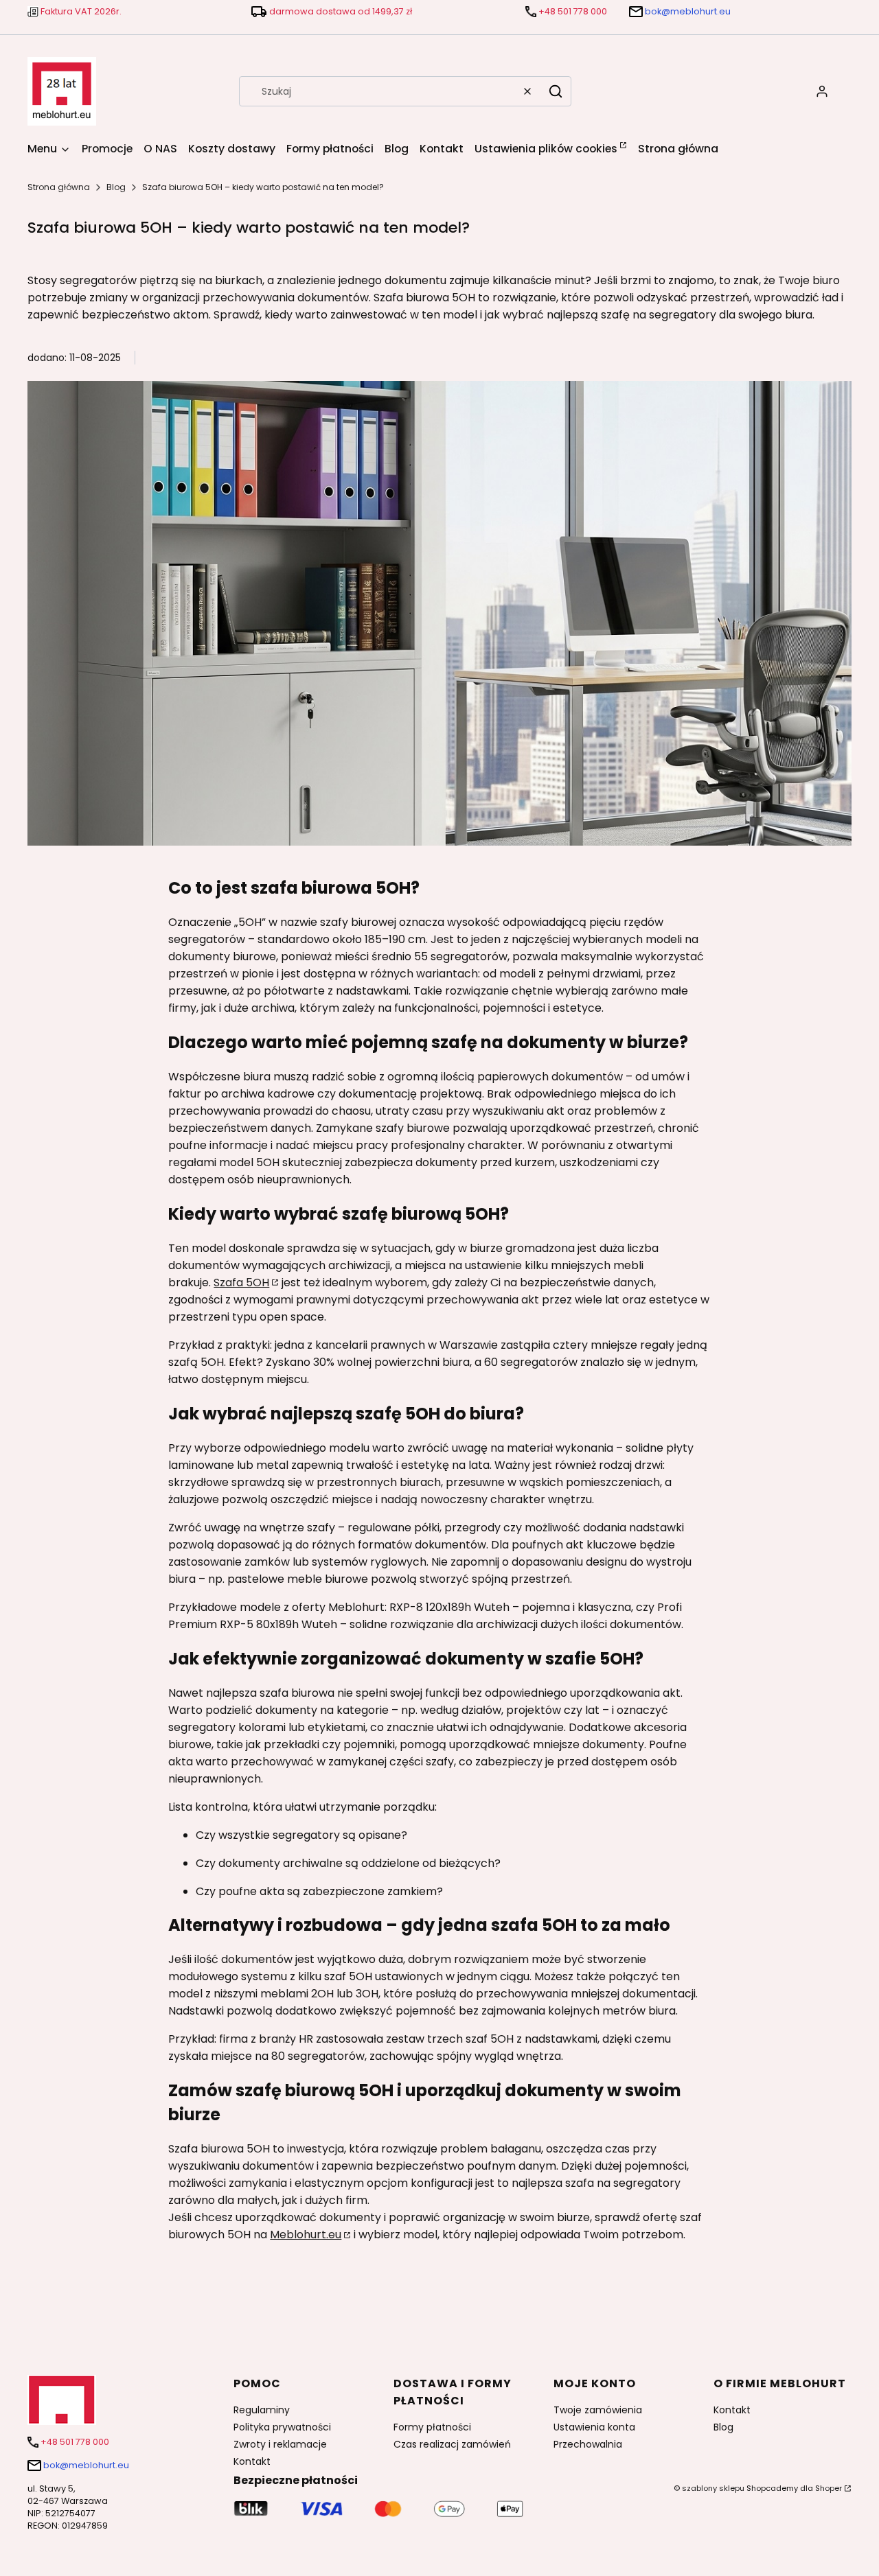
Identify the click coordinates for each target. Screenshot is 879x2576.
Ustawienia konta (594, 2427)
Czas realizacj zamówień (452, 2444)
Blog (116, 187)
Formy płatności (432, 2427)
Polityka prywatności (282, 2427)
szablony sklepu (713, 2488)
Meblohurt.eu (306, 2235)
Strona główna (59, 187)
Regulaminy (262, 2410)
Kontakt (252, 2461)
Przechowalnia (588, 2444)
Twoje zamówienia (598, 2410)
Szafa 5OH (241, 1283)
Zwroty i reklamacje (280, 2444)
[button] (556, 91)
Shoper (829, 2488)
